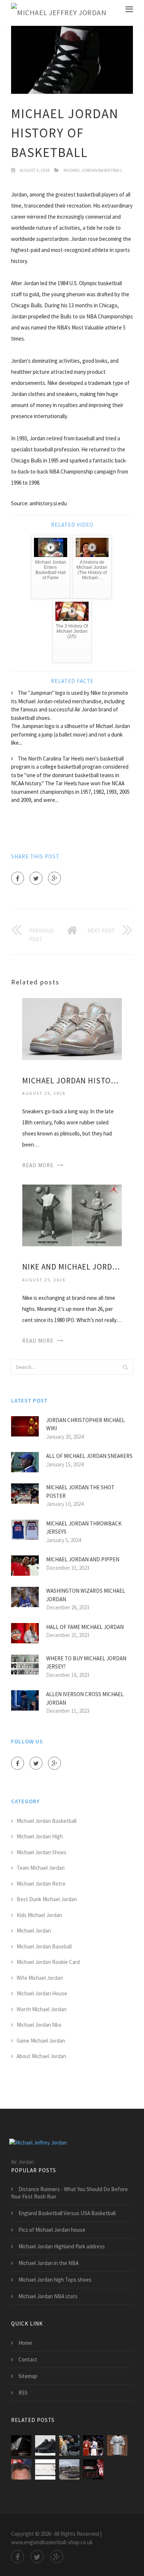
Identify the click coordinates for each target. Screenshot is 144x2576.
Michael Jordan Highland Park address (62, 2246)
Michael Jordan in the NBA (49, 2263)
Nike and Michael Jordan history (72, 1267)
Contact (28, 2359)
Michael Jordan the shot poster (80, 1492)
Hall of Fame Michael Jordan (85, 1627)
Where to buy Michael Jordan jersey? (86, 1663)
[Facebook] (18, 878)
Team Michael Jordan (41, 1868)
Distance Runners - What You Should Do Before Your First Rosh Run (69, 2193)
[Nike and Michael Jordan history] (72, 1215)
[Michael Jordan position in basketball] (93, 2445)
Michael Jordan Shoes (42, 1852)
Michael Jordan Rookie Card (48, 1962)
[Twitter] (36, 878)
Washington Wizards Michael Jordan (86, 1595)
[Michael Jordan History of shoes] (72, 1029)
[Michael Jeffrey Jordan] (59, 13)
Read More (38, 1165)
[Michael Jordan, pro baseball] (117, 2445)
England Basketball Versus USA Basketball (67, 2213)
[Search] (125, 1367)
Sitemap (28, 2376)
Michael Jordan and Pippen (83, 1559)
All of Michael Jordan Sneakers (89, 1456)
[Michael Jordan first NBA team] (93, 2469)
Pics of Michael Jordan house (52, 2230)
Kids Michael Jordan (39, 1915)
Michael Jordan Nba (39, 2025)
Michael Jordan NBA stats (48, 2296)
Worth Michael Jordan (42, 2009)
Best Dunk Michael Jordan (47, 1899)
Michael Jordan (34, 1931)
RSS (23, 2393)
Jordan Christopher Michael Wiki (85, 1424)
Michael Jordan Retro (41, 1884)
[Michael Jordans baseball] (21, 2469)
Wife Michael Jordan (40, 1978)
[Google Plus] (54, 878)
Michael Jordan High (40, 1836)
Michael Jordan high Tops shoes (55, 2280)
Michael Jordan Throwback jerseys (84, 1528)
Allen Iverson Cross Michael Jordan (85, 1698)
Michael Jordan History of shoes (72, 1081)
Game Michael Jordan (41, 2041)
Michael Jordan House (42, 1993)
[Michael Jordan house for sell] (69, 2469)
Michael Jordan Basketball (93, 170)
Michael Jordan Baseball (44, 1946)
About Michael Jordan (41, 2056)
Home (25, 2343)
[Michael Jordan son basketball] (69, 2445)
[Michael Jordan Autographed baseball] (45, 2469)
